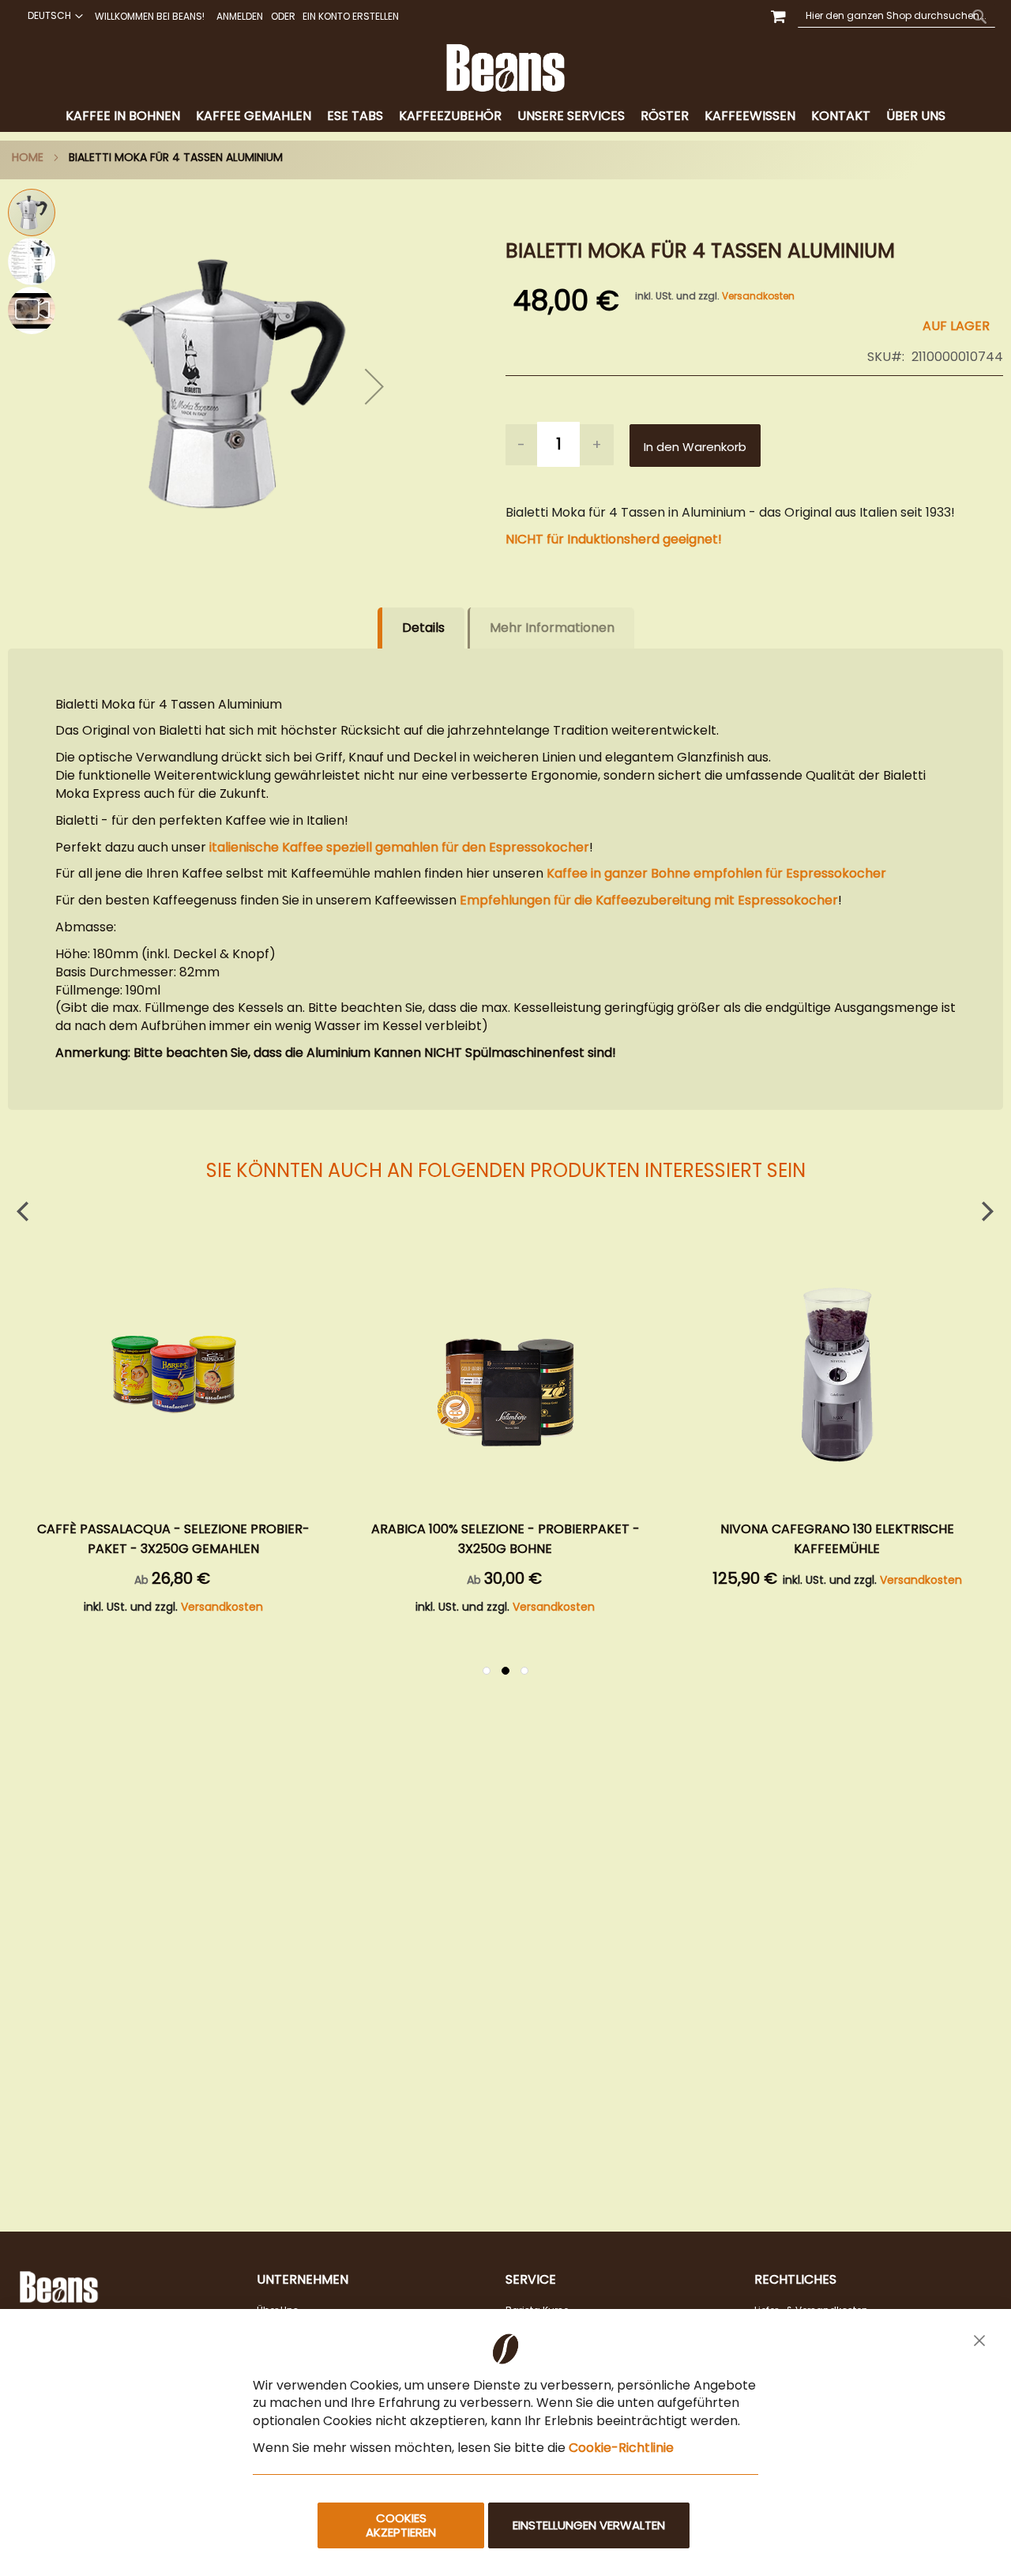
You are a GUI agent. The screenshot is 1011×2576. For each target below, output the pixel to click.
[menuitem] (123, 117)
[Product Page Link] (174, 1377)
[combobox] (896, 16)
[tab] (505, 117)
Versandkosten (758, 296)
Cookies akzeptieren (401, 2525)
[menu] (505, 117)
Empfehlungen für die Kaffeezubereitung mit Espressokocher (649, 900)
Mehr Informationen (552, 628)
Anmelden (240, 17)
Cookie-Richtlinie (621, 2448)
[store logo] (505, 68)
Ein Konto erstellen (351, 17)
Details (423, 628)
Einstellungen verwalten (589, 2525)
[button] (53, 16)
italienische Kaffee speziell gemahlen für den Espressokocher (398, 847)
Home (28, 157)
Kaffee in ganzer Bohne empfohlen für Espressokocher (716, 873)
